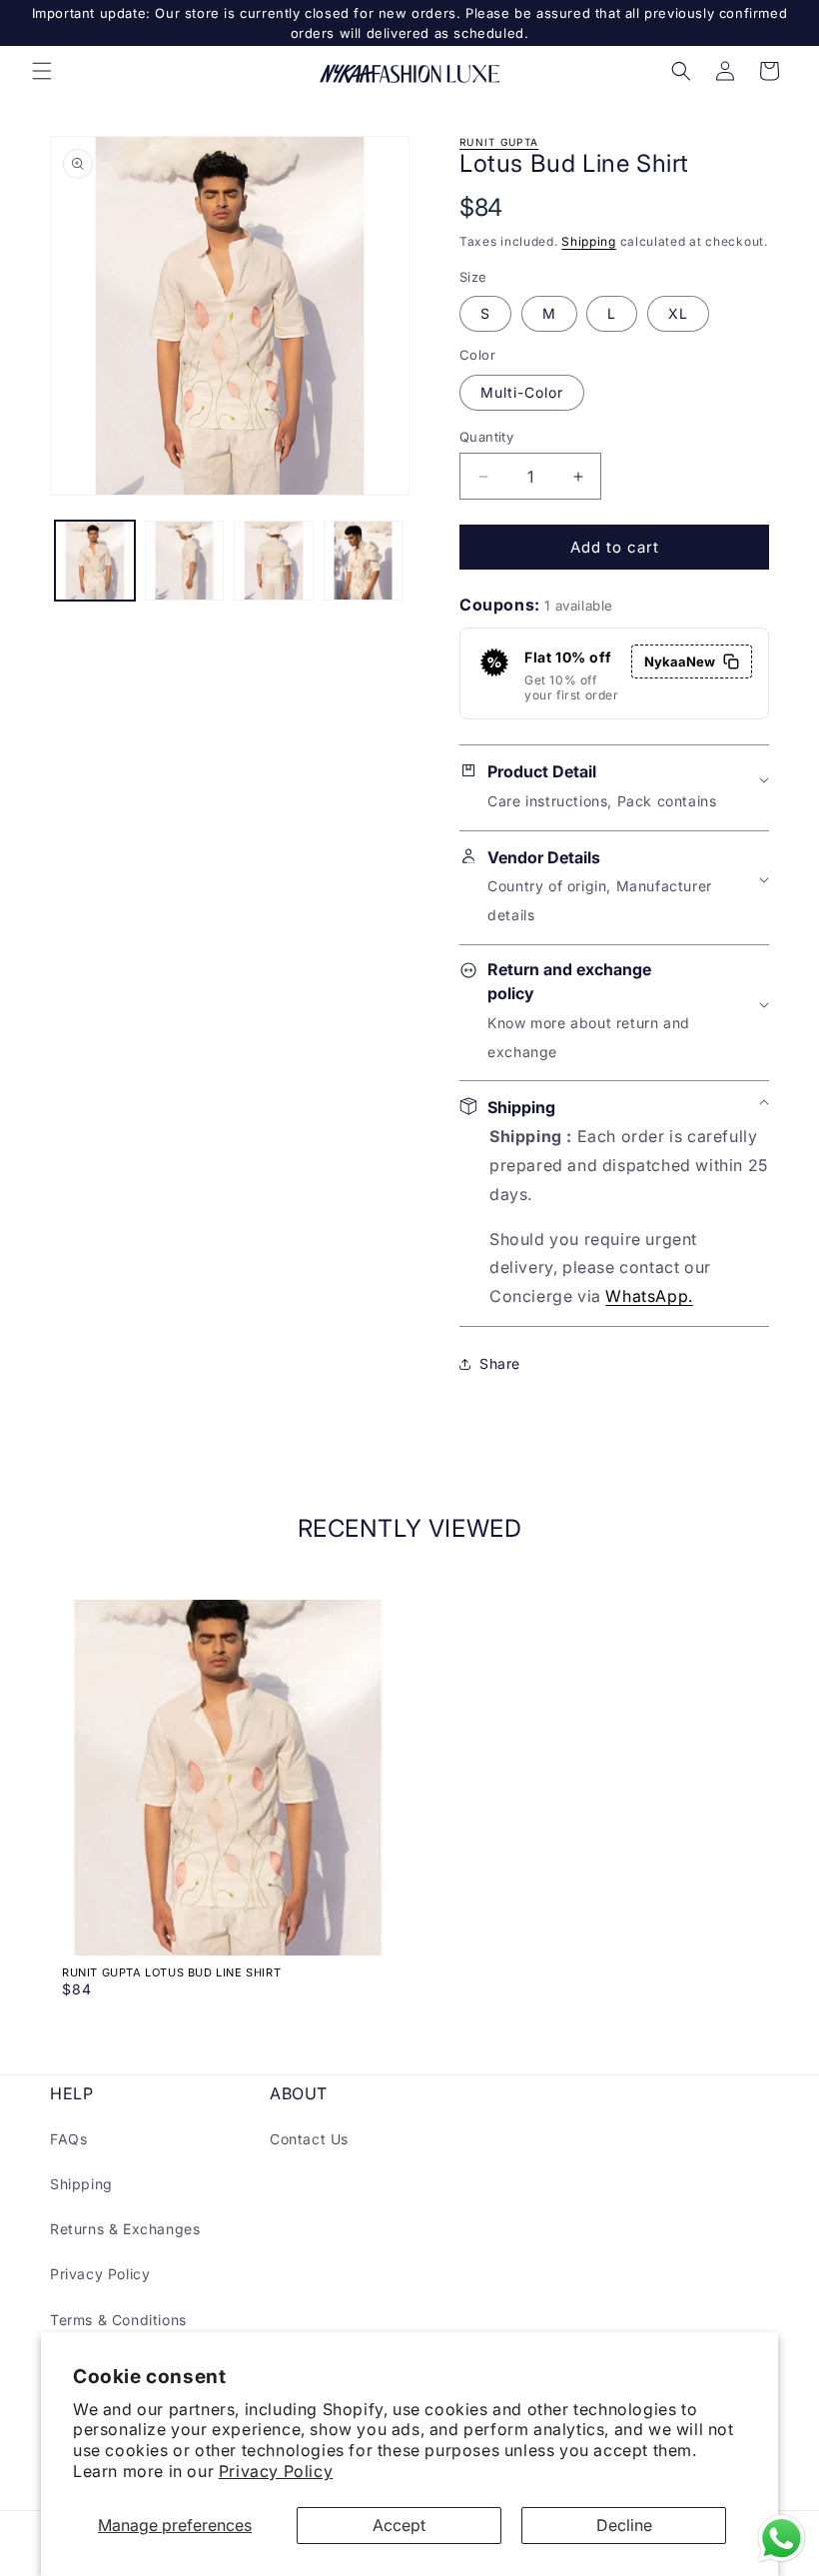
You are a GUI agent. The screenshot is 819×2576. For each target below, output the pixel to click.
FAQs (68, 2139)
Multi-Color (522, 392)
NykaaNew (680, 661)
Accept (399, 2525)
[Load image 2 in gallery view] (185, 561)
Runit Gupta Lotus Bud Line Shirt (171, 1972)
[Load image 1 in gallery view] (95, 561)
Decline (624, 2525)
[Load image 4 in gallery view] (364, 561)
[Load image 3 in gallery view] (274, 561)
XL (678, 313)
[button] (42, 71)
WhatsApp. (649, 1296)
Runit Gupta (499, 142)
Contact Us (309, 2139)
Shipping (589, 241)
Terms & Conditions (118, 2320)
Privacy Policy (276, 2471)
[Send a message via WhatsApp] (782, 2539)
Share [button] (500, 1363)
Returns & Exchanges (125, 2229)
